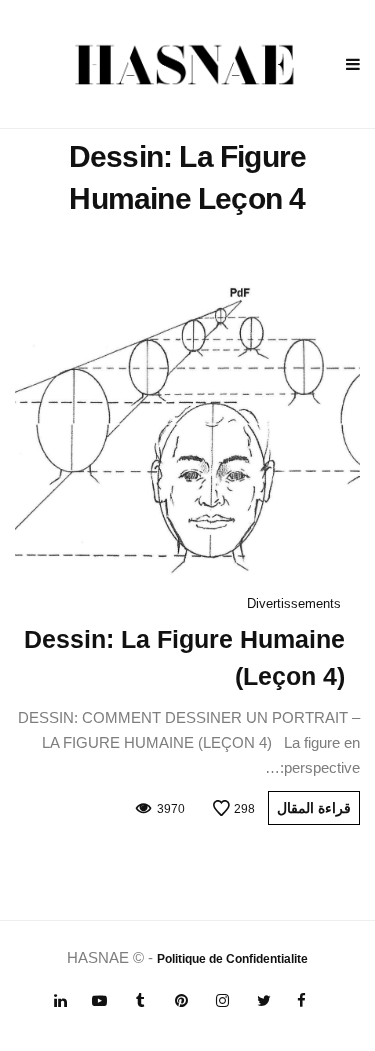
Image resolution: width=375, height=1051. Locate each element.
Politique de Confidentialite (232, 959)
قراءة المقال (314, 808)
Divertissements (294, 603)
